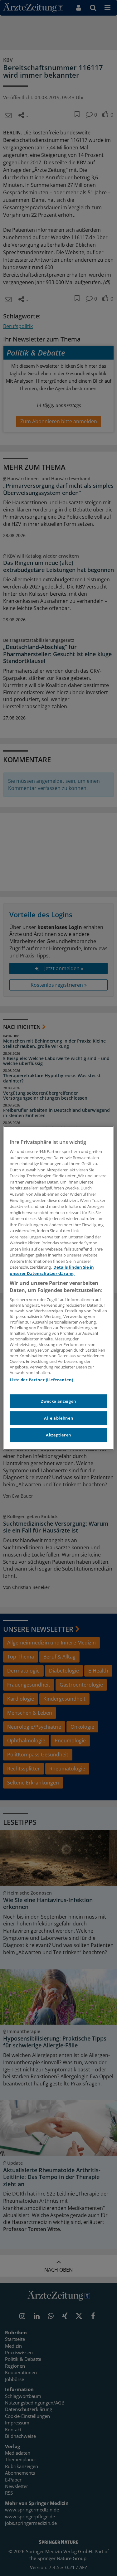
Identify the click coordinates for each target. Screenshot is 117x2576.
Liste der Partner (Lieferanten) (41, 1380)
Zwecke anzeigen (58, 1401)
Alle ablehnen (58, 1418)
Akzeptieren (58, 1435)
